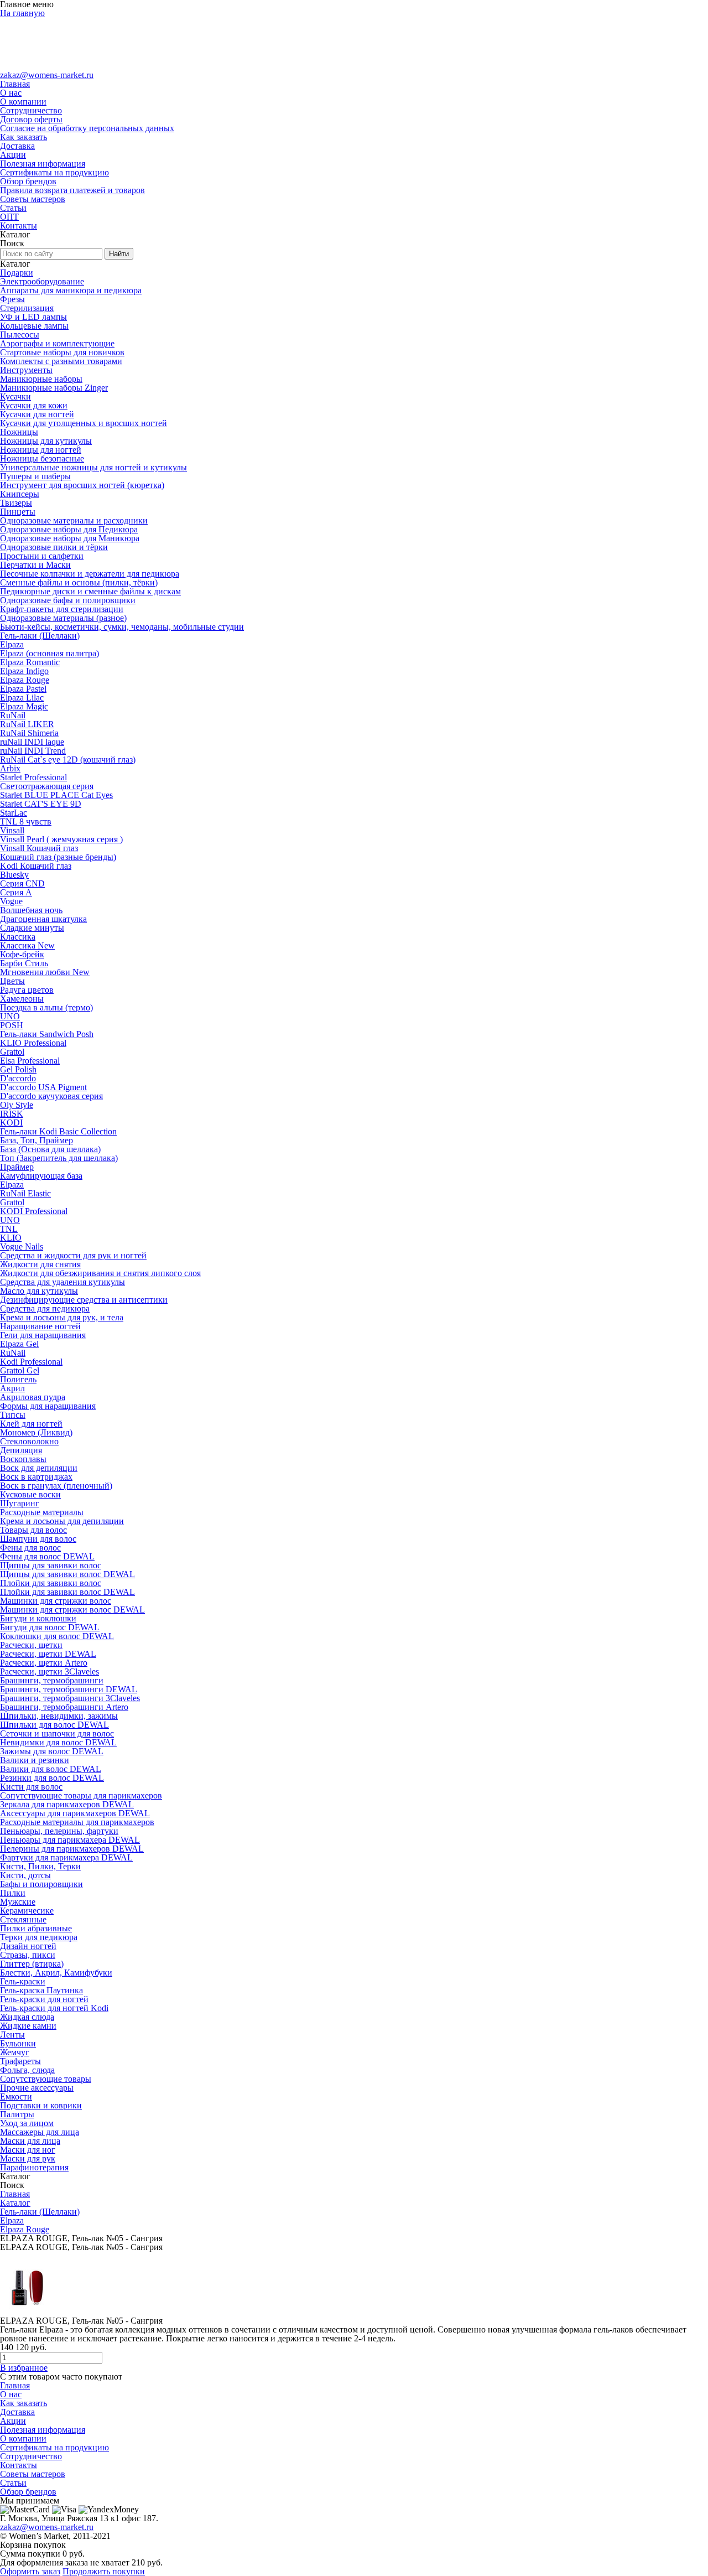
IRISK (12, 1114)
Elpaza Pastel (23, 689)
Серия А (16, 892)
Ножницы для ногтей (41, 450)
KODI (11, 1123)
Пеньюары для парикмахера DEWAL (70, 1840)
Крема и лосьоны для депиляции (62, 1521)
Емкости (16, 2096)
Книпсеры (20, 494)
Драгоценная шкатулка (43, 919)
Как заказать (24, 137)
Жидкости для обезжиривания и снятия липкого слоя (100, 1273)
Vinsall (12, 830)
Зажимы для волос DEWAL (52, 1751)
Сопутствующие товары (46, 2079)
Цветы (12, 981)
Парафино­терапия (34, 2167)
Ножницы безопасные (42, 458)
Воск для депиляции (39, 1468)
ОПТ (9, 217)
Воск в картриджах (36, 1477)
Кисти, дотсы (25, 1875)
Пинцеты (18, 512)
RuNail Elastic (25, 1193)
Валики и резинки (35, 1760)
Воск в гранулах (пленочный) (56, 1486)
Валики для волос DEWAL (51, 1769)
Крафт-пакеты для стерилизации (62, 609)
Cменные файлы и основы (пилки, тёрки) (79, 582)
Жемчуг (15, 2052)
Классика (18, 937)
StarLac (14, 813)
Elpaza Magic (24, 706)
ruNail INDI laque (32, 742)
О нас (11, 93)
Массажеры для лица (40, 2132)
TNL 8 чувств (26, 821)
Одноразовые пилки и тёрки (54, 547)
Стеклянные (23, 1919)
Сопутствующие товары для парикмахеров (81, 1795)
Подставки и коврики (41, 2105)
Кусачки (15, 396)
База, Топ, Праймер (37, 1140)
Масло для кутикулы (39, 1291)
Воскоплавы (23, 1459)
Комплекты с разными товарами (61, 361)
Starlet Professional (33, 777)
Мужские (18, 1902)
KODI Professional (34, 1211)
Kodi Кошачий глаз (36, 866)
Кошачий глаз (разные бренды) (58, 857)
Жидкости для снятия (40, 1264)
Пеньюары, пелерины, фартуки (59, 1831)
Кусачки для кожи (34, 405)
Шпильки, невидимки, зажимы (59, 1716)
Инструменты (26, 370)
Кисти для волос (31, 1787)
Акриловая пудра (33, 1397)
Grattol (12, 1052)
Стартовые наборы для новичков (62, 352)
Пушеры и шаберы (35, 476)
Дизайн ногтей (28, 1946)
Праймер (17, 1167)
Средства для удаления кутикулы (63, 1282)
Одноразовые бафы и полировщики (68, 600)
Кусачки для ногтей (37, 414)
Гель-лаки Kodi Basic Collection (58, 1131)
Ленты (12, 2035)
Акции (13, 155)
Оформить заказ (30, 2571)
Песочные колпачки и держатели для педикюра (90, 574)
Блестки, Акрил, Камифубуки (56, 1973)
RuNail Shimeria (29, 733)
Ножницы (19, 432)
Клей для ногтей (31, 1424)
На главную (22, 13)
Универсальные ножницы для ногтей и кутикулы (93, 467)
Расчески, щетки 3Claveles (50, 1671)
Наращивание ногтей (40, 1326)
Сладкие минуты (32, 928)
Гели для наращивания (43, 1335)
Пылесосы (20, 335)
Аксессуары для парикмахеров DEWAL (75, 1813)
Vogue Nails (22, 1246)
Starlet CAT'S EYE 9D (41, 804)
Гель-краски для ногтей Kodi (54, 2008)
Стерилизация (27, 308)
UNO (10, 1016)
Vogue (11, 901)
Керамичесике (27, 1911)
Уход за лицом (27, 2123)
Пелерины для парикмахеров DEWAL (72, 1849)
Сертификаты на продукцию (54, 172)
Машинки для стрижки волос (56, 1601)
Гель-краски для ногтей (44, 1999)
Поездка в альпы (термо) (46, 1007)
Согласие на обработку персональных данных (87, 128)
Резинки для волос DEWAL (52, 1778)
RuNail (13, 715)
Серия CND (22, 883)
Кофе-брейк (22, 954)
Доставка (17, 146)
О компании (23, 102)
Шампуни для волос (38, 1539)
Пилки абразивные (36, 1928)
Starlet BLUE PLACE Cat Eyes (56, 795)
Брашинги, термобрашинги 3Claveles (70, 1698)
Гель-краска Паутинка (41, 1990)
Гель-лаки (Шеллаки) (40, 636)
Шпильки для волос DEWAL (54, 1725)
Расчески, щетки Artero (44, 1663)
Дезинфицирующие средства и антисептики (84, 1300)
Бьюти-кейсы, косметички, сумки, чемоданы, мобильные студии (122, 627)
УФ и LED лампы (33, 317)
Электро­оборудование (42, 281)
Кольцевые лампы (34, 326)
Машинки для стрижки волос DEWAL (72, 1610)
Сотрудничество (31, 110)
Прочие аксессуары (37, 2088)
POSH (12, 1025)
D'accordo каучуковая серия (51, 1096)
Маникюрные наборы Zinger (54, 388)
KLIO (11, 1238)
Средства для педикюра (45, 1308)
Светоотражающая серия (47, 786)
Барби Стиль (24, 963)
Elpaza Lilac (22, 698)
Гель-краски (23, 1981)
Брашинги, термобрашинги (52, 1680)
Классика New (27, 945)
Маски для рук (28, 2158)
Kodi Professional (31, 1362)
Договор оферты (31, 119)
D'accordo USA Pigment (43, 1087)
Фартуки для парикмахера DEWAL (66, 1857)
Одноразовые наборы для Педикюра (69, 529)
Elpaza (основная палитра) (50, 653)
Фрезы (12, 299)
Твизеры (16, 503)
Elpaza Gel (19, 1344)
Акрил (12, 1388)
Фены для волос (30, 1548)
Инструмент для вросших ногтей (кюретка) (82, 485)
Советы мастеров (33, 199)
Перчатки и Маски (35, 565)
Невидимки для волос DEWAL (58, 1742)
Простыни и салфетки (42, 556)
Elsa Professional (30, 1061)
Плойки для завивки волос (51, 1583)
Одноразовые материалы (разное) (63, 618)
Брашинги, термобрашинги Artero (64, 1707)
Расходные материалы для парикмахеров (77, 1822)
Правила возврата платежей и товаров (72, 190)
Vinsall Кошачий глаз (39, 848)
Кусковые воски (30, 1494)
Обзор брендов (28, 181)
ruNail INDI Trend (33, 751)
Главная (15, 84)
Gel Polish (18, 1069)
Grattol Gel (20, 1370)
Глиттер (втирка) (32, 1964)
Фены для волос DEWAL (47, 1556)
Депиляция (21, 1450)
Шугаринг (20, 1503)
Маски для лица (30, 2141)
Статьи (13, 208)
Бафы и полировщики (41, 1884)
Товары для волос (33, 1530)
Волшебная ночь (31, 910)
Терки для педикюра (39, 1937)
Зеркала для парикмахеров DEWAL (67, 1804)
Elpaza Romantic (30, 662)
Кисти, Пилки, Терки (40, 1866)
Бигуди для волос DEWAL (50, 1627)
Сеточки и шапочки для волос (57, 1733)
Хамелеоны (22, 999)
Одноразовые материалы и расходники (74, 520)
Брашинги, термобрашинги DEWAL (69, 1689)
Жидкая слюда (27, 2017)
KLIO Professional (33, 1043)
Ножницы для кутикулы (46, 441)
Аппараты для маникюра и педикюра (71, 290)
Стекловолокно (29, 1441)
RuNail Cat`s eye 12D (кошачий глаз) (68, 760)
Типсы (13, 1415)
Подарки (17, 273)
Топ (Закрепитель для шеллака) (59, 1158)
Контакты (19, 226)
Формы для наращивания (48, 1406)
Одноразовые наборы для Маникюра (70, 538)
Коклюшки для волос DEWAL (57, 1636)
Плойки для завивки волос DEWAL (67, 1592)
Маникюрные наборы (41, 379)
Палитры (17, 2114)
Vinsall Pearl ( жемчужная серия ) (61, 839)
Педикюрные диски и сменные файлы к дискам (90, 591)
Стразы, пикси (28, 1955)
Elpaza (12, 644)
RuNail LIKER (27, 724)
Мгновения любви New (45, 972)
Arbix (10, 768)
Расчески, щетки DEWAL (48, 1654)
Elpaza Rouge (25, 680)
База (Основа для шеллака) (50, 1149)
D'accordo (18, 1078)
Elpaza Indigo (24, 671)
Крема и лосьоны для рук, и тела (62, 1317)
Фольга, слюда (27, 2070)
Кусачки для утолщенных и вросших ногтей (84, 423)
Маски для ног (28, 2150)
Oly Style (17, 1105)
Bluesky (14, 875)
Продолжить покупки (104, 2571)
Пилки (13, 1893)
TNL (9, 1229)
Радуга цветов (27, 990)
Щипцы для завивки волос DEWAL (67, 1574)
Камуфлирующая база (41, 1176)
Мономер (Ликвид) (36, 1432)
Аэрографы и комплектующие (57, 343)
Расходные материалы (42, 1512)
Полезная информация (43, 164)
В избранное (24, 2368)
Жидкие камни (28, 2026)
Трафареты (20, 2061)
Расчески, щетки (31, 1645)
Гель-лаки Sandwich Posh (47, 1034)
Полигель (18, 1379)
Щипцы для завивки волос (51, 1565)
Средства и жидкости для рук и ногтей (73, 1255)
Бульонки (18, 2043)
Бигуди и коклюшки (38, 1618)
